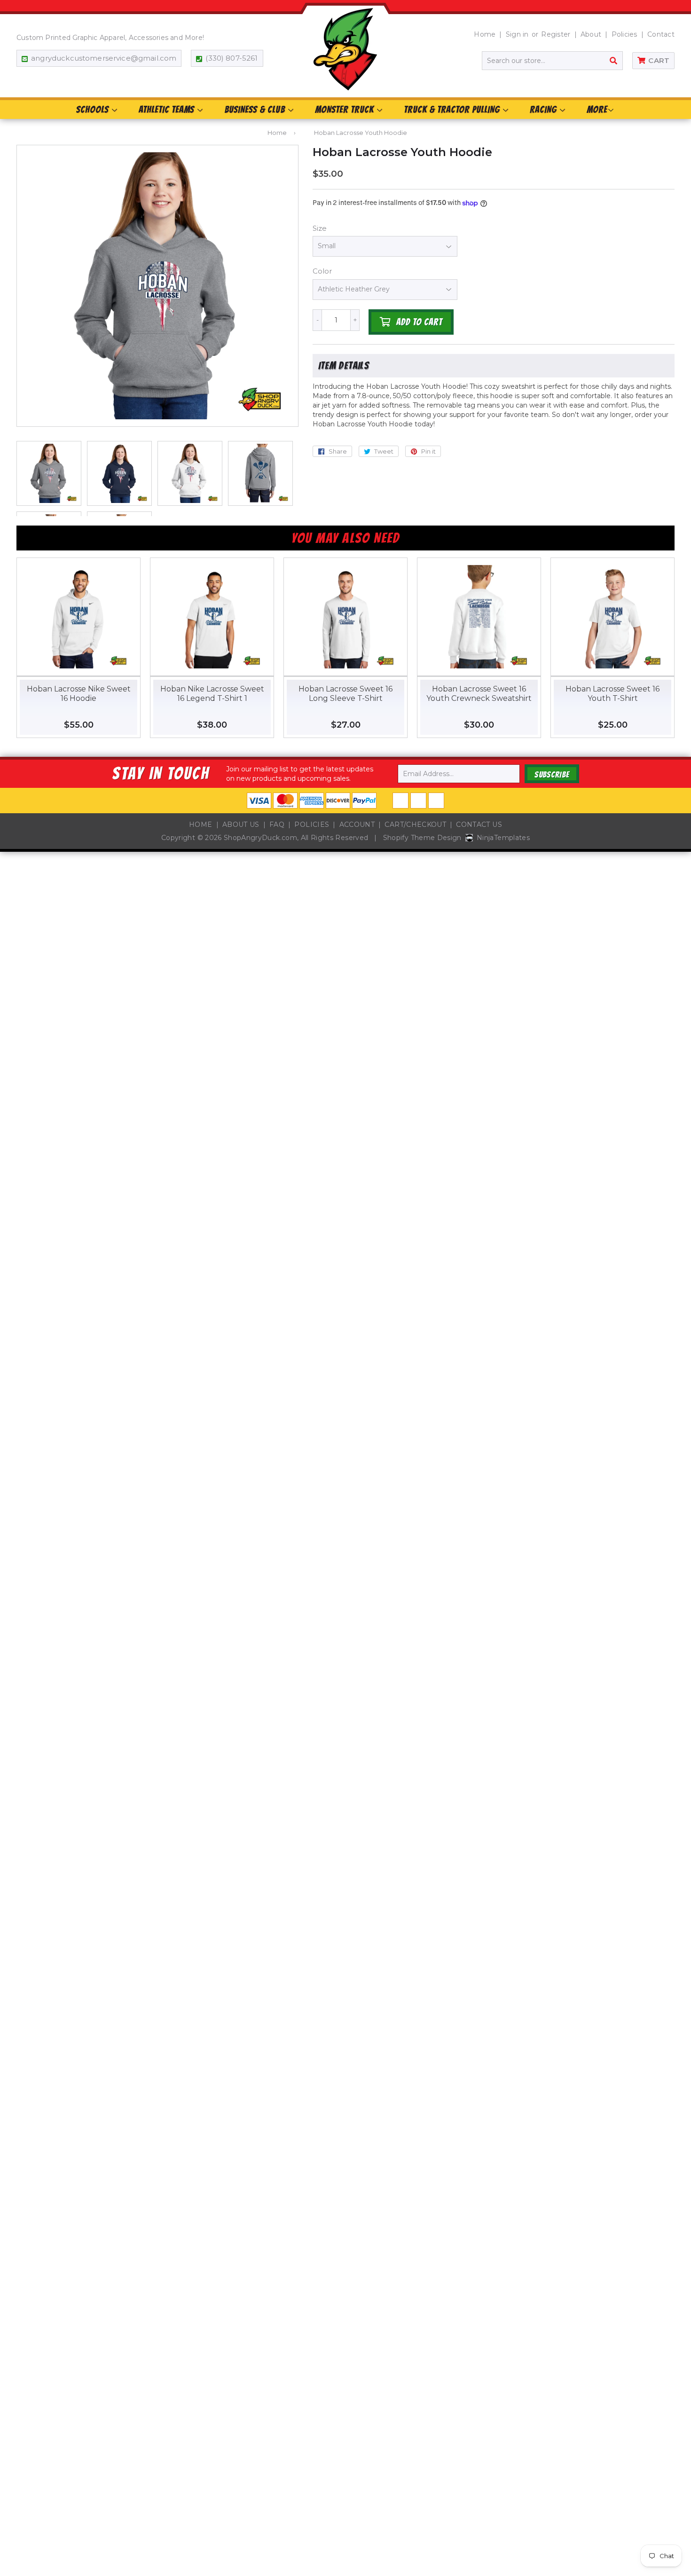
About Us (241, 825)
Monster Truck (345, 110)
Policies (624, 34)
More (597, 110)
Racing (544, 110)
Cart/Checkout (415, 825)
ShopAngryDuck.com (260, 838)
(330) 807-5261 (232, 58)
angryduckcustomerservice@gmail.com (104, 58)
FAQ (277, 825)
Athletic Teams (168, 110)
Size (320, 228)
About (591, 34)
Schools (94, 110)
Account (357, 825)
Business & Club (256, 110)
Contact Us (479, 825)
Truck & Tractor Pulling (453, 110)
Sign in (517, 34)
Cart (659, 60)
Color (322, 271)
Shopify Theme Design (422, 838)
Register (556, 34)
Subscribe (552, 774)
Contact (661, 34)
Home (485, 34)
